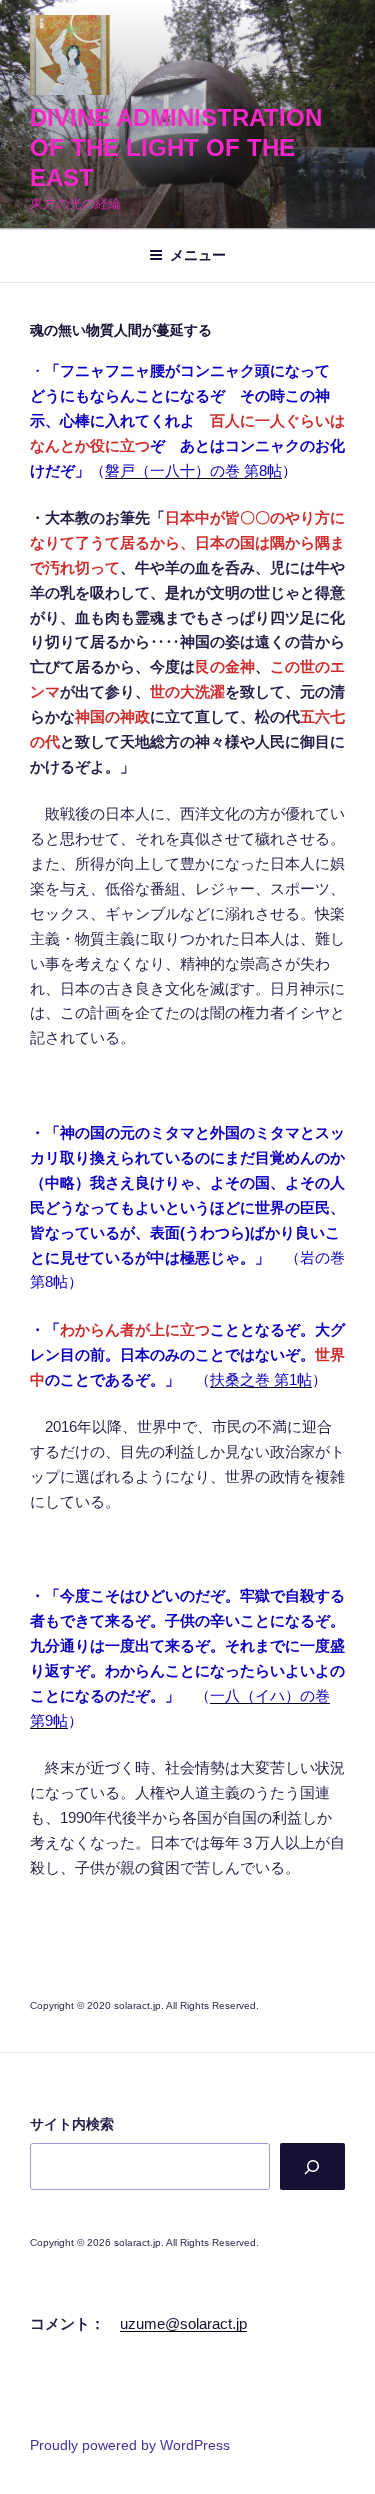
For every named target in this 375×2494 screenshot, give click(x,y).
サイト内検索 (72, 2124)
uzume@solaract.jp (183, 2323)
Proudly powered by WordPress (130, 2445)
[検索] (312, 2166)
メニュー (198, 255)
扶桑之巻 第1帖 (261, 1379)
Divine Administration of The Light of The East (176, 147)
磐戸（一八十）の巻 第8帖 (193, 470)
